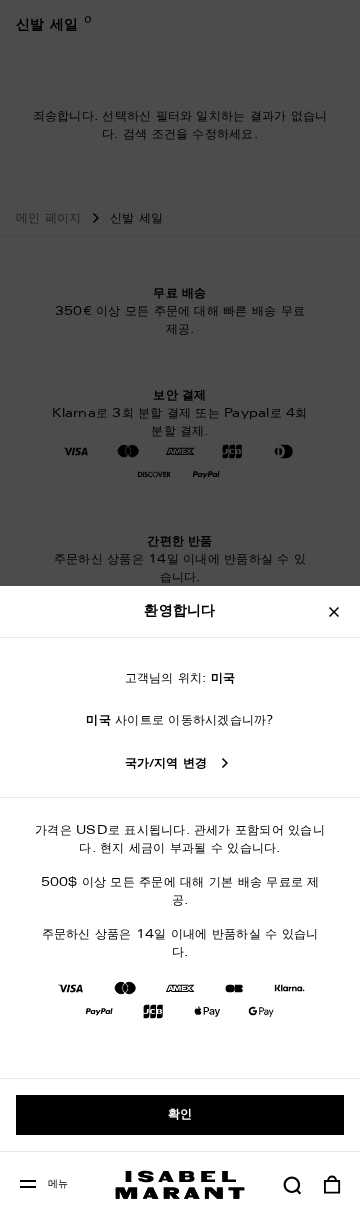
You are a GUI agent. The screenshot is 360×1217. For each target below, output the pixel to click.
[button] (292, 1185)
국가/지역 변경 (166, 764)
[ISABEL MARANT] (180, 1184)
